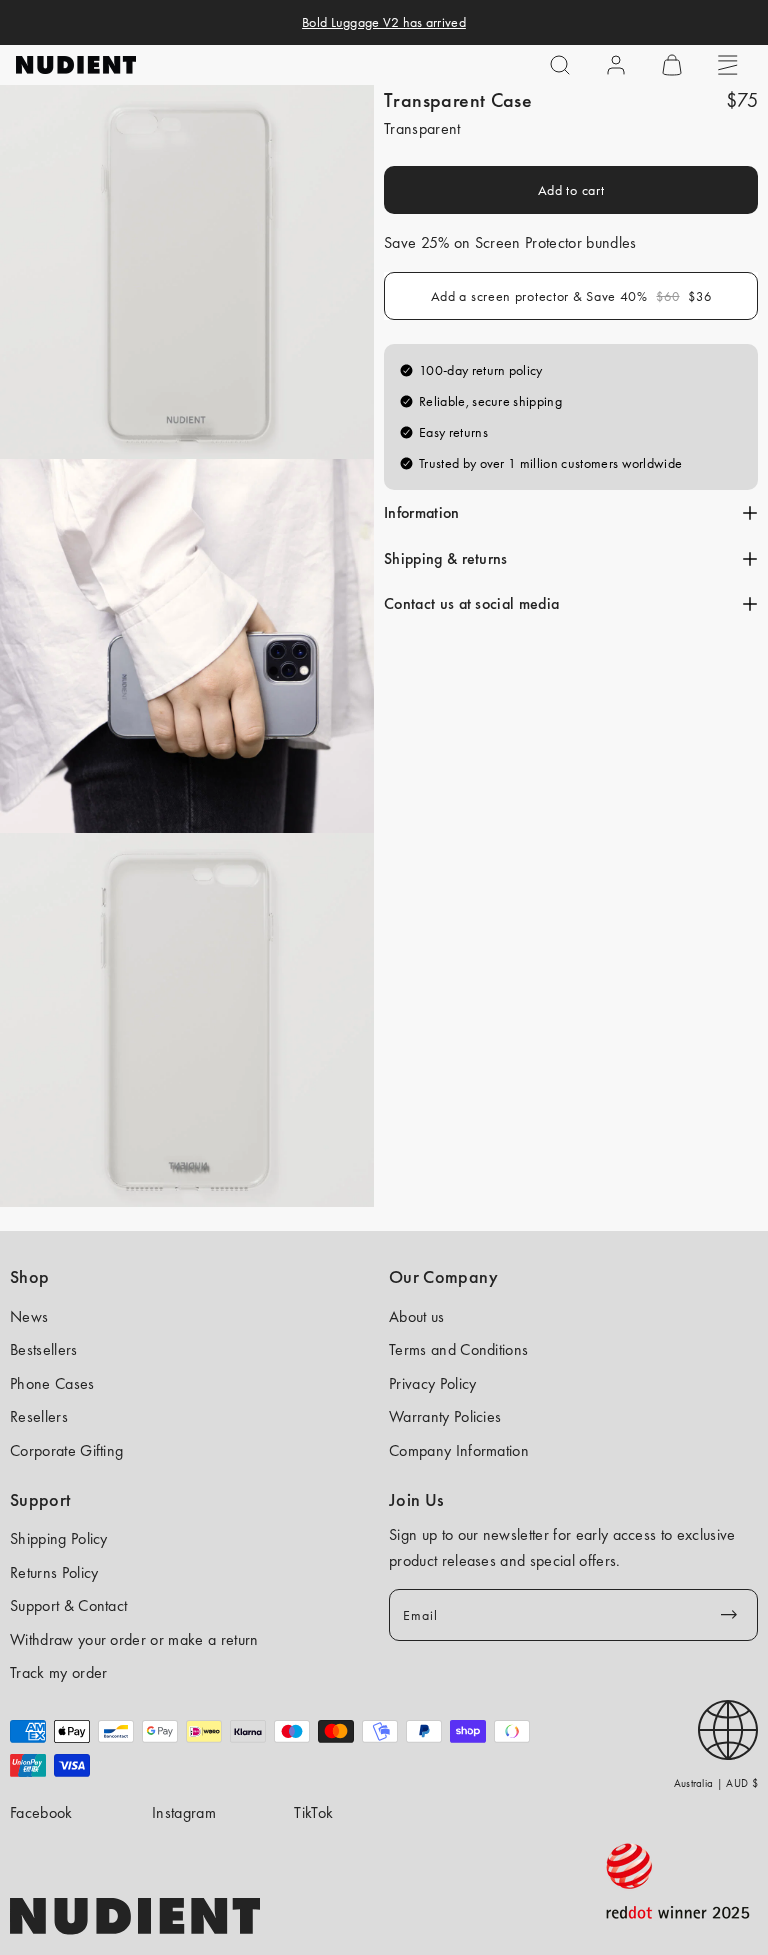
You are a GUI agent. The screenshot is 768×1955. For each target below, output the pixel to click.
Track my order (58, 1672)
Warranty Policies (445, 1416)
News (29, 1316)
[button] (560, 65)
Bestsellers (44, 1349)
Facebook (41, 1812)
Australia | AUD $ (716, 1783)
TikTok (313, 1812)
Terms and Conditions (458, 1349)
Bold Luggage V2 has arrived (384, 22)
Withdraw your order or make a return (134, 1639)
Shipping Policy (59, 1538)
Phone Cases (52, 1383)
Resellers (39, 1416)
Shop (29, 1277)
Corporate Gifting (66, 1450)
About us (417, 1316)
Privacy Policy (432, 1383)
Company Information (459, 1450)
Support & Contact (68, 1605)
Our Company (443, 1277)
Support (40, 1500)
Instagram (184, 1812)
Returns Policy (54, 1572)
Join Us (416, 1500)
